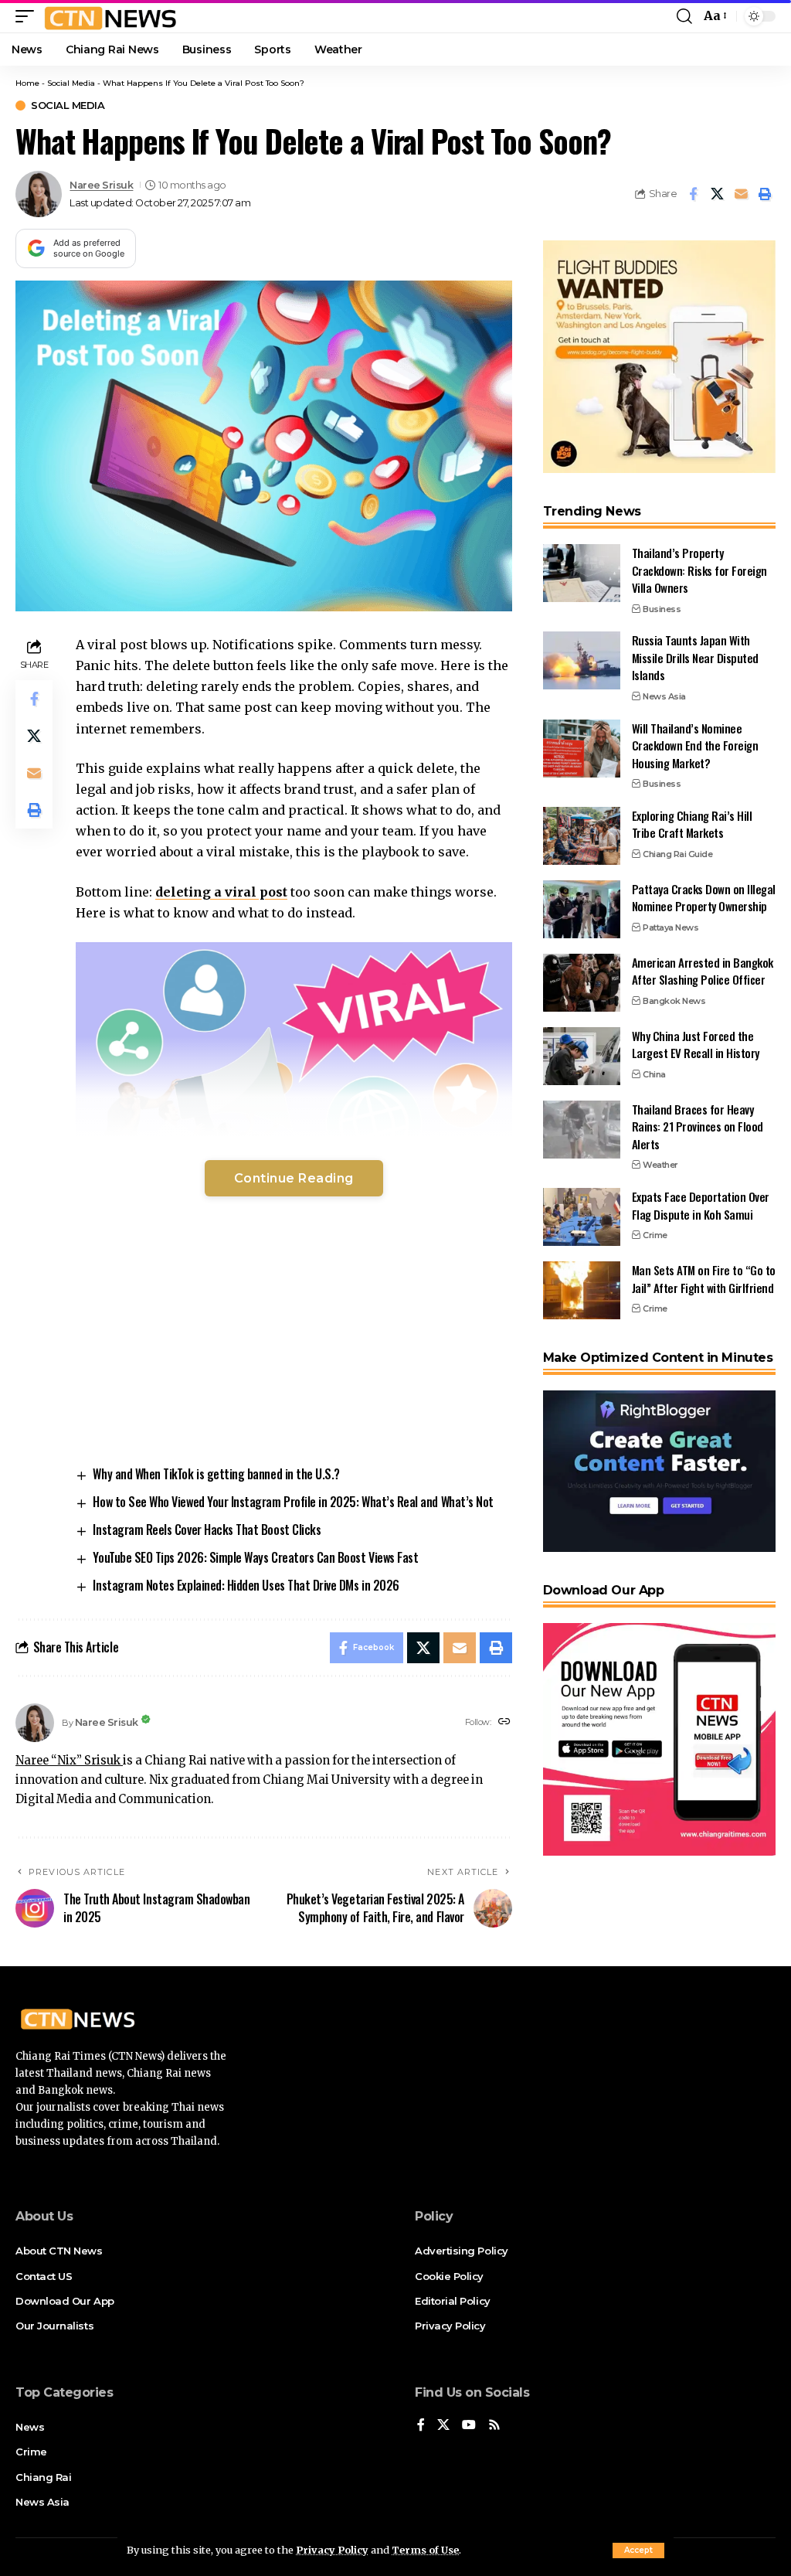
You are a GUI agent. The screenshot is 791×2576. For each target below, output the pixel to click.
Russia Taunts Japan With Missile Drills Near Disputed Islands (695, 657)
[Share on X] (717, 194)
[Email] (741, 194)
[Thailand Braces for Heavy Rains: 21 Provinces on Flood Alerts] (582, 1130)
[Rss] (494, 2426)
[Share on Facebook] (693, 194)
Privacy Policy (332, 2550)
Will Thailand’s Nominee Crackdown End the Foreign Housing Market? (695, 745)
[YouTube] (469, 2426)
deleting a (221, 892)
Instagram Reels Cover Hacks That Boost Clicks (207, 1530)
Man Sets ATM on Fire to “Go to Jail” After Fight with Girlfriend (704, 1279)
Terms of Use (425, 2550)
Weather (660, 1165)
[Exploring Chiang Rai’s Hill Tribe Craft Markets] (582, 836)
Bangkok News (674, 1001)
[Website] (504, 1722)
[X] (443, 2426)
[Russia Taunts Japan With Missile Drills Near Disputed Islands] (582, 660)
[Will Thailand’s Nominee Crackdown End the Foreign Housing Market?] (582, 749)
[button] (638, 2550)
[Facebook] (421, 2426)
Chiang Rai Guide (677, 854)
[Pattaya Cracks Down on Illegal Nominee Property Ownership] (582, 909)
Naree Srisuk (101, 185)
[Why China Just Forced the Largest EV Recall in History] (582, 1056)
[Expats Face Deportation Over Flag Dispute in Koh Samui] (582, 1217)
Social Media (71, 83)
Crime (655, 1235)
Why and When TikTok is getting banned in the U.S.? (216, 1474)
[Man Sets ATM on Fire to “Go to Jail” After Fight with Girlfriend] (582, 1290)
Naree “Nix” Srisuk (69, 1761)
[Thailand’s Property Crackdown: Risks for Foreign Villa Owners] (582, 573)
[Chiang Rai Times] (110, 16)
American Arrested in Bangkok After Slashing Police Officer (703, 971)
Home (27, 83)
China (654, 1074)
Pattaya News (670, 927)
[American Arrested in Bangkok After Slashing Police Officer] (582, 983)
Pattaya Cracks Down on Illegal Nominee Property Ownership (704, 898)
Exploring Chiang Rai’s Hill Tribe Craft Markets (692, 824)
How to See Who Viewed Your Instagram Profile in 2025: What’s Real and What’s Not (293, 1502)
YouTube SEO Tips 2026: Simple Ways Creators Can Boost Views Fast (255, 1557)
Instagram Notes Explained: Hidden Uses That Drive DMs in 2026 (246, 1585)
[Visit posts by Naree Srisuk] (39, 194)
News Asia (664, 696)
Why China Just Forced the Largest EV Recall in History (696, 1045)
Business (662, 609)
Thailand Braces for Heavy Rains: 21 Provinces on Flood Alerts (698, 1126)
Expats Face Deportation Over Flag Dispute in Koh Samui (701, 1205)
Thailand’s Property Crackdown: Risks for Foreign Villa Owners (699, 570)
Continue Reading (294, 1178)
